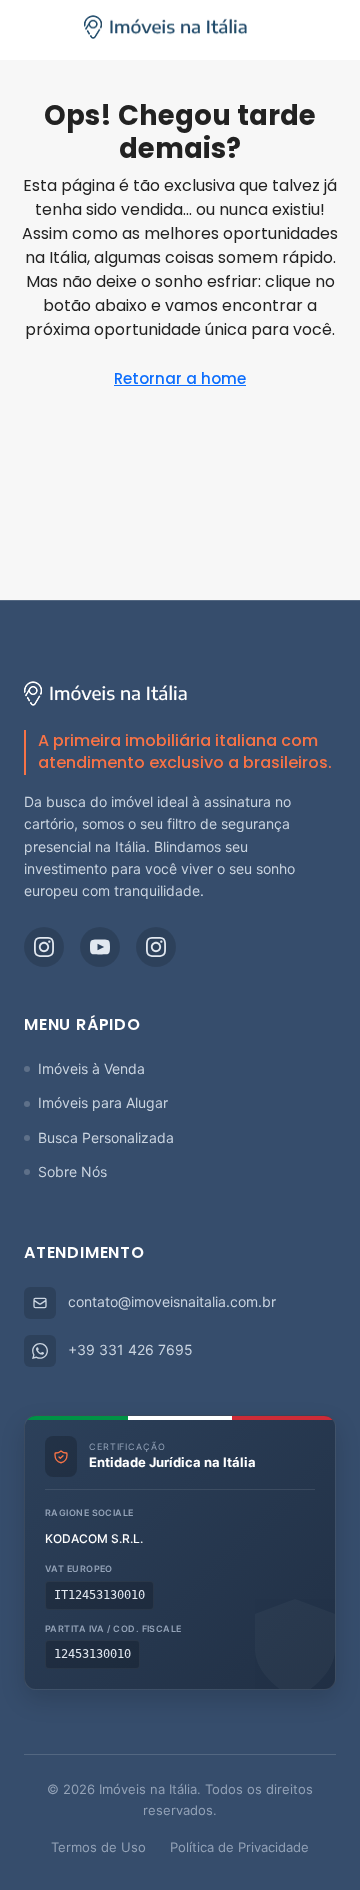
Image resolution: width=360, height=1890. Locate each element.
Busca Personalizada (106, 1137)
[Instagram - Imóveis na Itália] (44, 947)
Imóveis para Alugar (103, 1102)
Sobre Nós (72, 1171)
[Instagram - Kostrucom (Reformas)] (156, 947)
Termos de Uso (98, 1847)
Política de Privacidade (239, 1847)
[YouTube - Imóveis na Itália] (100, 947)
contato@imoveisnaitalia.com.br (172, 1301)
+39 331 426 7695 (130, 1349)
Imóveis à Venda (91, 1068)
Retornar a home (180, 378)
